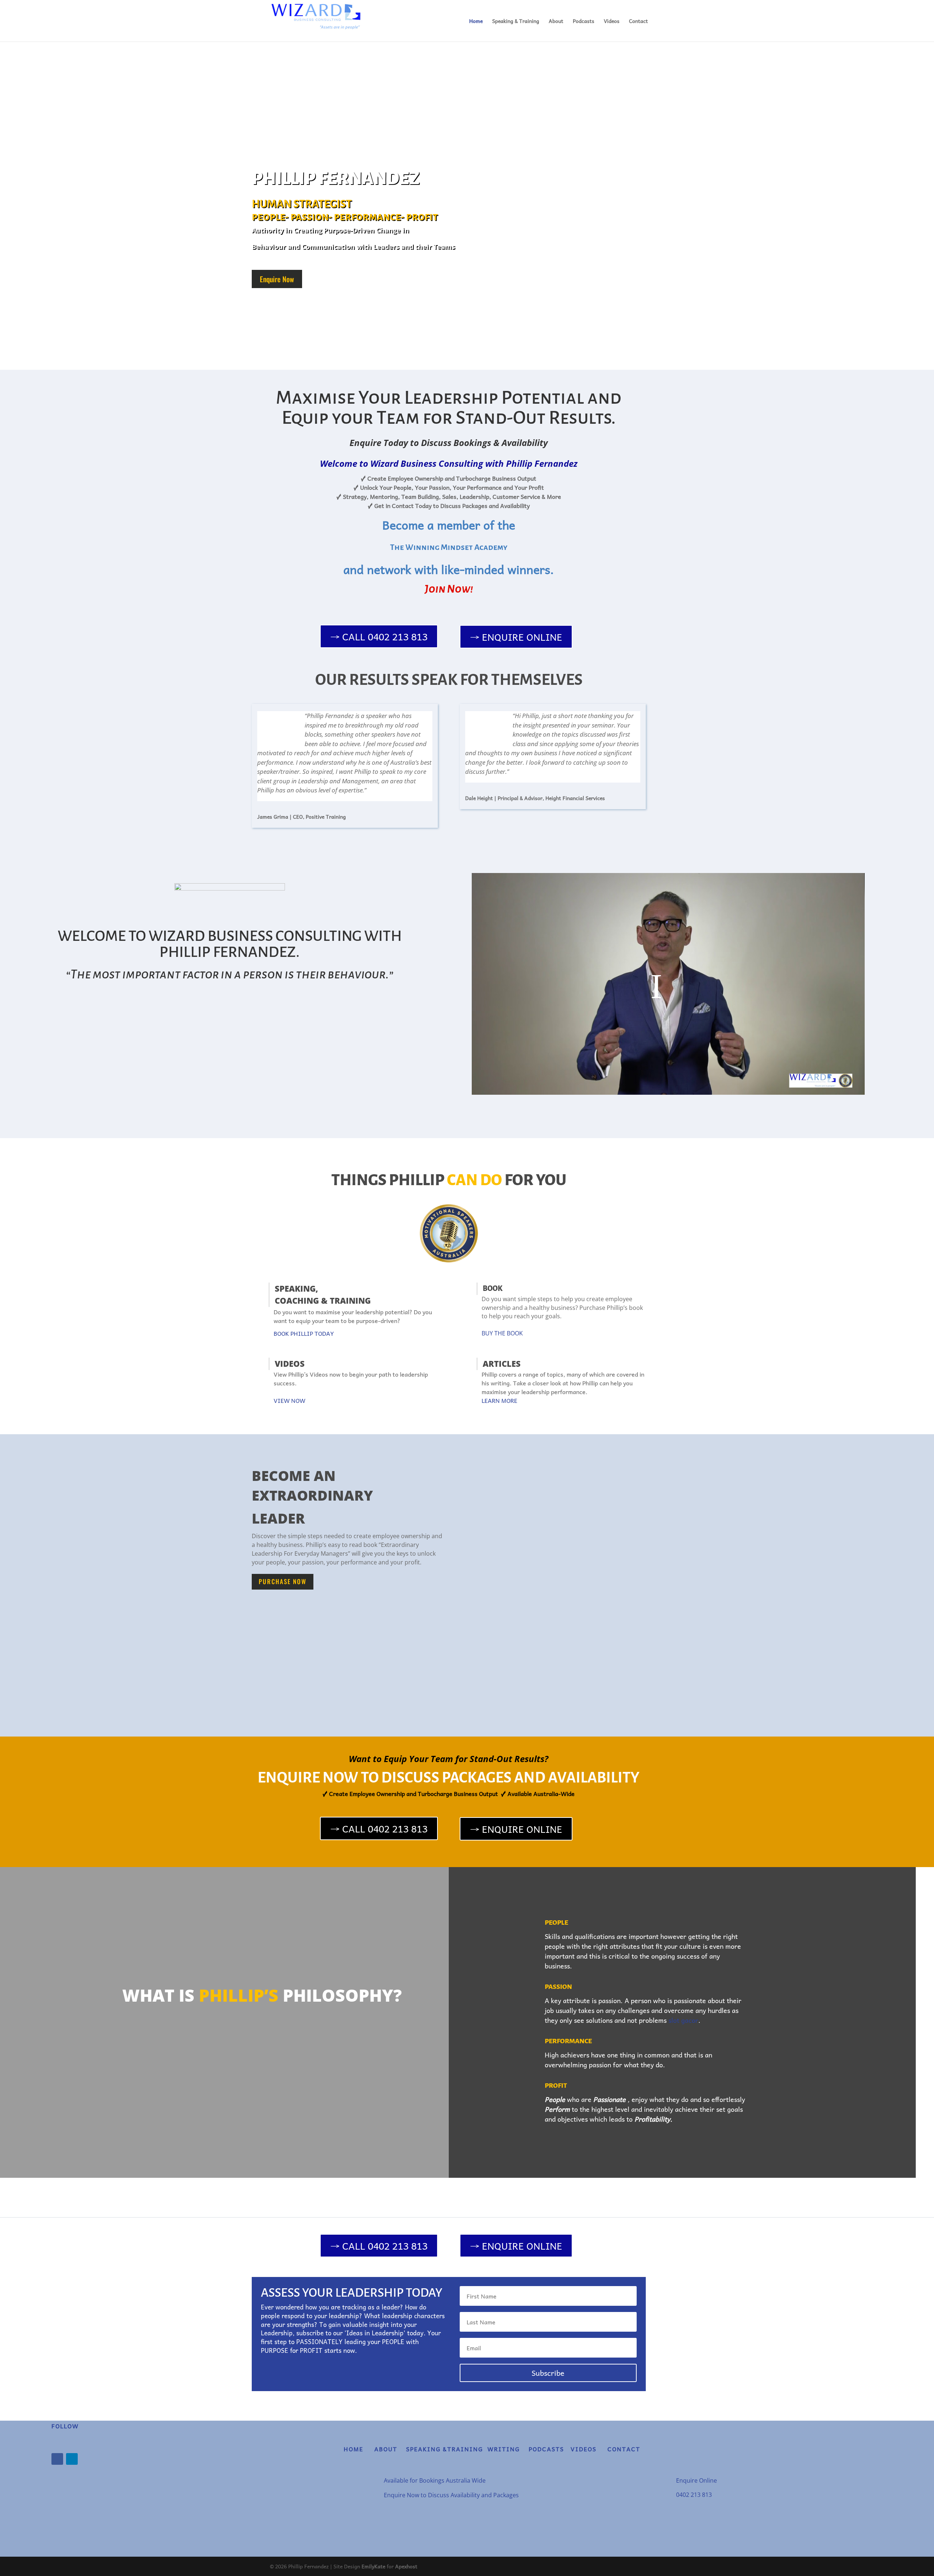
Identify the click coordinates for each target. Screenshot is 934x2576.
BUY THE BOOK (502, 1333)
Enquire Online (696, 2480)
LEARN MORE (499, 1400)
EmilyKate (373, 2566)
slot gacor (683, 2020)
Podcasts (584, 22)
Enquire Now (277, 279)
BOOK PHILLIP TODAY (304, 1333)
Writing (507, 2449)
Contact (638, 22)
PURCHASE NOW (283, 1581)
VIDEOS (582, 2449)
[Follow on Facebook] (57, 2459)
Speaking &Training (445, 2449)
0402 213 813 (694, 2495)
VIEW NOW (290, 1400)
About (556, 22)
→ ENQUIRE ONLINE (516, 637)
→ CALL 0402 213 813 (379, 636)
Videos (612, 22)
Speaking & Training (516, 22)
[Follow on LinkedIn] (72, 2459)
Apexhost (406, 2566)
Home (476, 22)
